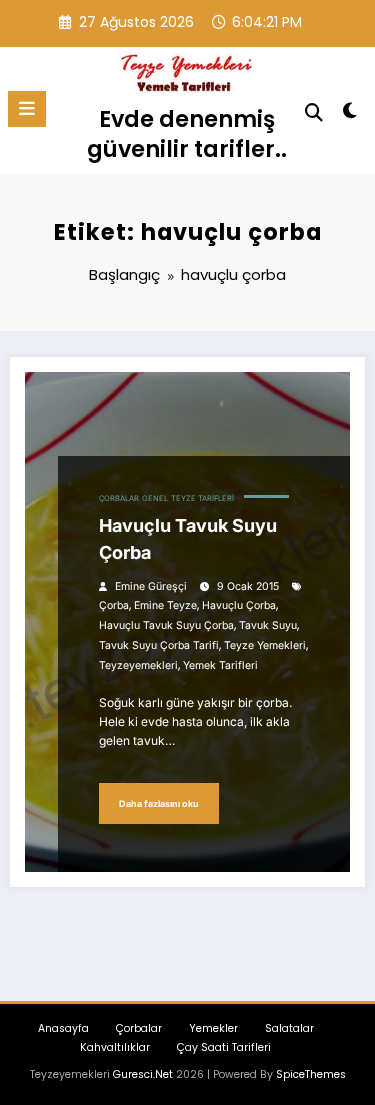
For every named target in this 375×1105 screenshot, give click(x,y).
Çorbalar (119, 498)
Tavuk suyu (268, 625)
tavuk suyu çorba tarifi (159, 645)
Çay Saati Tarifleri (224, 1047)
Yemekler (213, 1028)
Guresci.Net (143, 1074)
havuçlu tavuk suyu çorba (166, 625)
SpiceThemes (311, 1074)
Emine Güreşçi (151, 586)
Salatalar (289, 1028)
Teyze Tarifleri (202, 498)
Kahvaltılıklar (115, 1047)
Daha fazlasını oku (159, 803)
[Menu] (27, 109)
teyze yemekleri (265, 645)
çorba (114, 605)
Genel (155, 498)
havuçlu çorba (239, 605)
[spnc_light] (350, 114)
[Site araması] (314, 112)
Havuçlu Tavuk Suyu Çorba (188, 539)
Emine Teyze (165, 605)
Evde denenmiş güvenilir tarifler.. (187, 133)
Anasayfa (63, 1028)
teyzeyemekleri (138, 665)
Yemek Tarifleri (220, 665)
